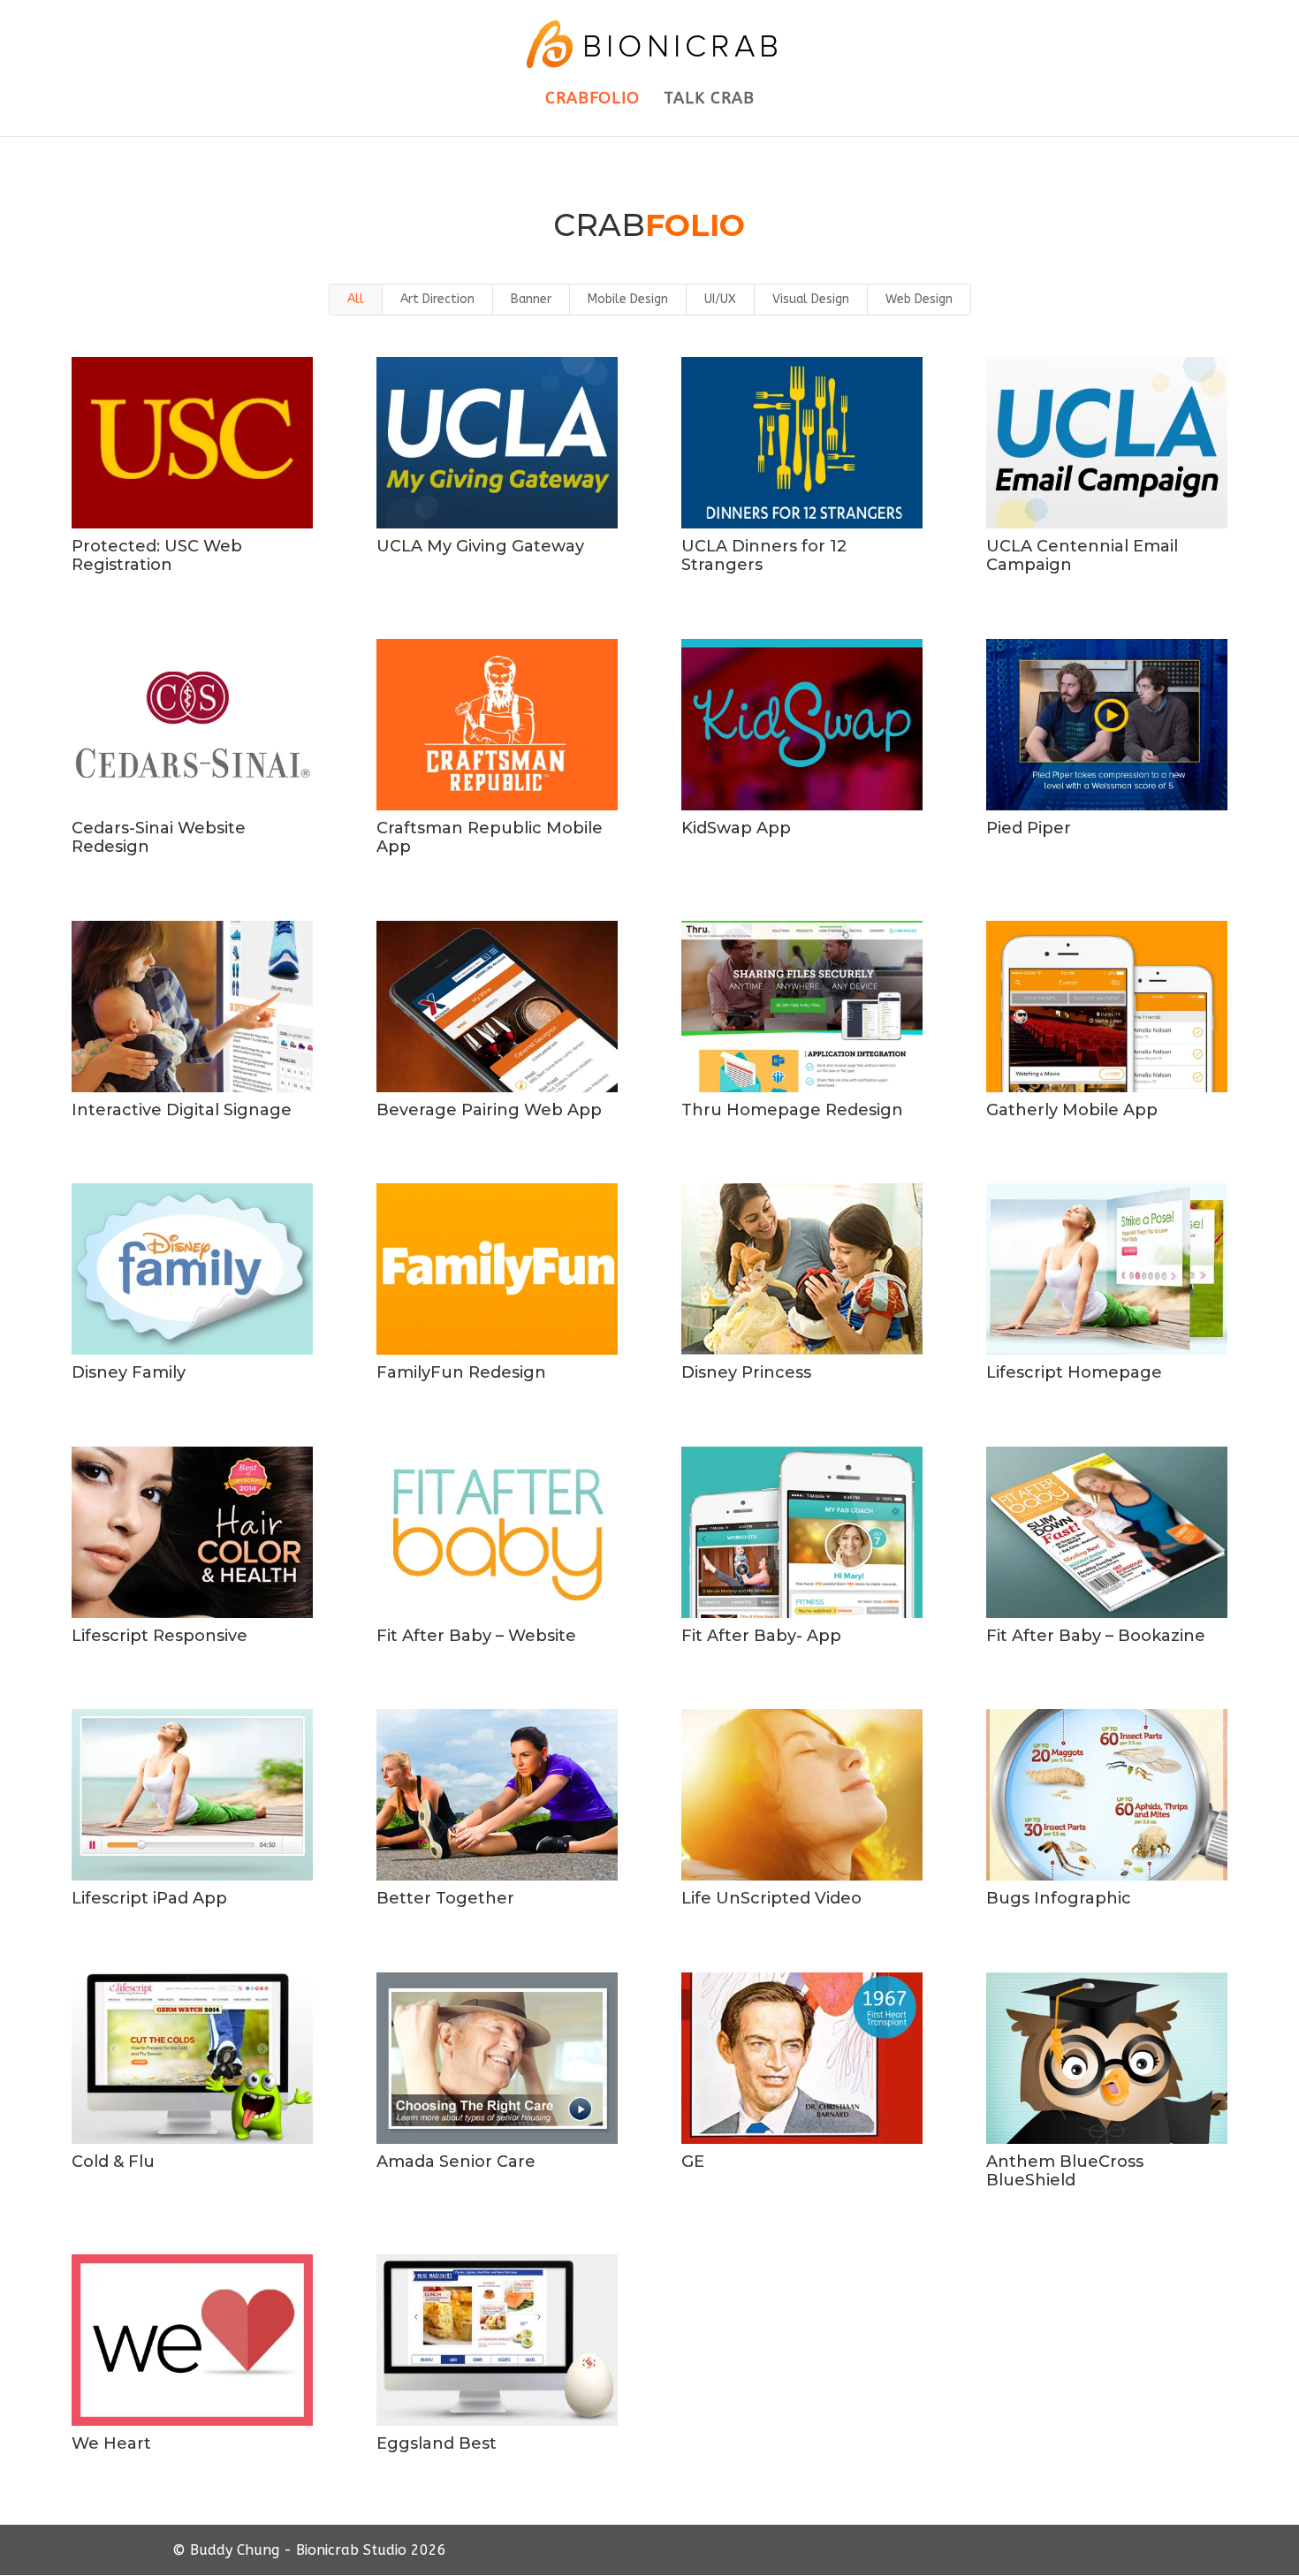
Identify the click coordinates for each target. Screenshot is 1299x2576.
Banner (531, 299)
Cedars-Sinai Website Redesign (159, 838)
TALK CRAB (709, 100)
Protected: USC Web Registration (157, 556)
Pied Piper (1029, 828)
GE (693, 2162)
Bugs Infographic (1059, 1898)
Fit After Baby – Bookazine (1096, 1636)
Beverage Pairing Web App (489, 1110)
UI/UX (720, 299)
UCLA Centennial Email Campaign (1082, 556)
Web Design (919, 299)
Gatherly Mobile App (1072, 1110)
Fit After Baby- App (761, 1636)
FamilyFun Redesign (461, 1372)
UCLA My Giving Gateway (480, 546)
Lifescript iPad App (149, 1898)
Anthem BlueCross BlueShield (1065, 2171)
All (356, 299)
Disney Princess (746, 1372)
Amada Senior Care (456, 2162)
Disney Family (129, 1372)
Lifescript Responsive (160, 1636)
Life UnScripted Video (771, 1898)
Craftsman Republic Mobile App (490, 838)
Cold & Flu (113, 2162)
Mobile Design (628, 299)
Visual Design (811, 299)
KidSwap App (736, 828)
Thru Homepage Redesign (792, 1110)
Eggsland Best (437, 2443)
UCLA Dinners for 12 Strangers (764, 556)
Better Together (445, 1898)
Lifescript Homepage (1074, 1372)
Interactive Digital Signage (182, 1110)
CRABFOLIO (593, 100)
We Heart (111, 2443)
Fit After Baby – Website (476, 1636)
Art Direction (437, 299)
